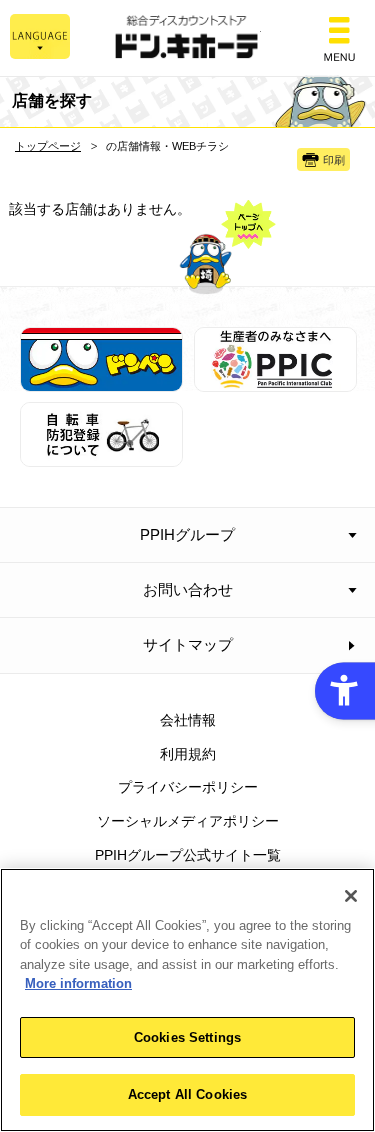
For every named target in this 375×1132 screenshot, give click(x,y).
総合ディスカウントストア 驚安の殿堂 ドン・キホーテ (188, 38)
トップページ (48, 146)
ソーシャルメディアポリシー (188, 821)
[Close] (351, 896)
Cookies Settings (187, 1037)
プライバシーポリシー (188, 787)
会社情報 (188, 720)
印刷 (334, 160)
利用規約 (188, 754)
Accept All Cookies (187, 1094)
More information (78, 983)
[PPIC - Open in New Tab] (275, 380)
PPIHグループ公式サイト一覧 (188, 855)
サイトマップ (188, 644)
